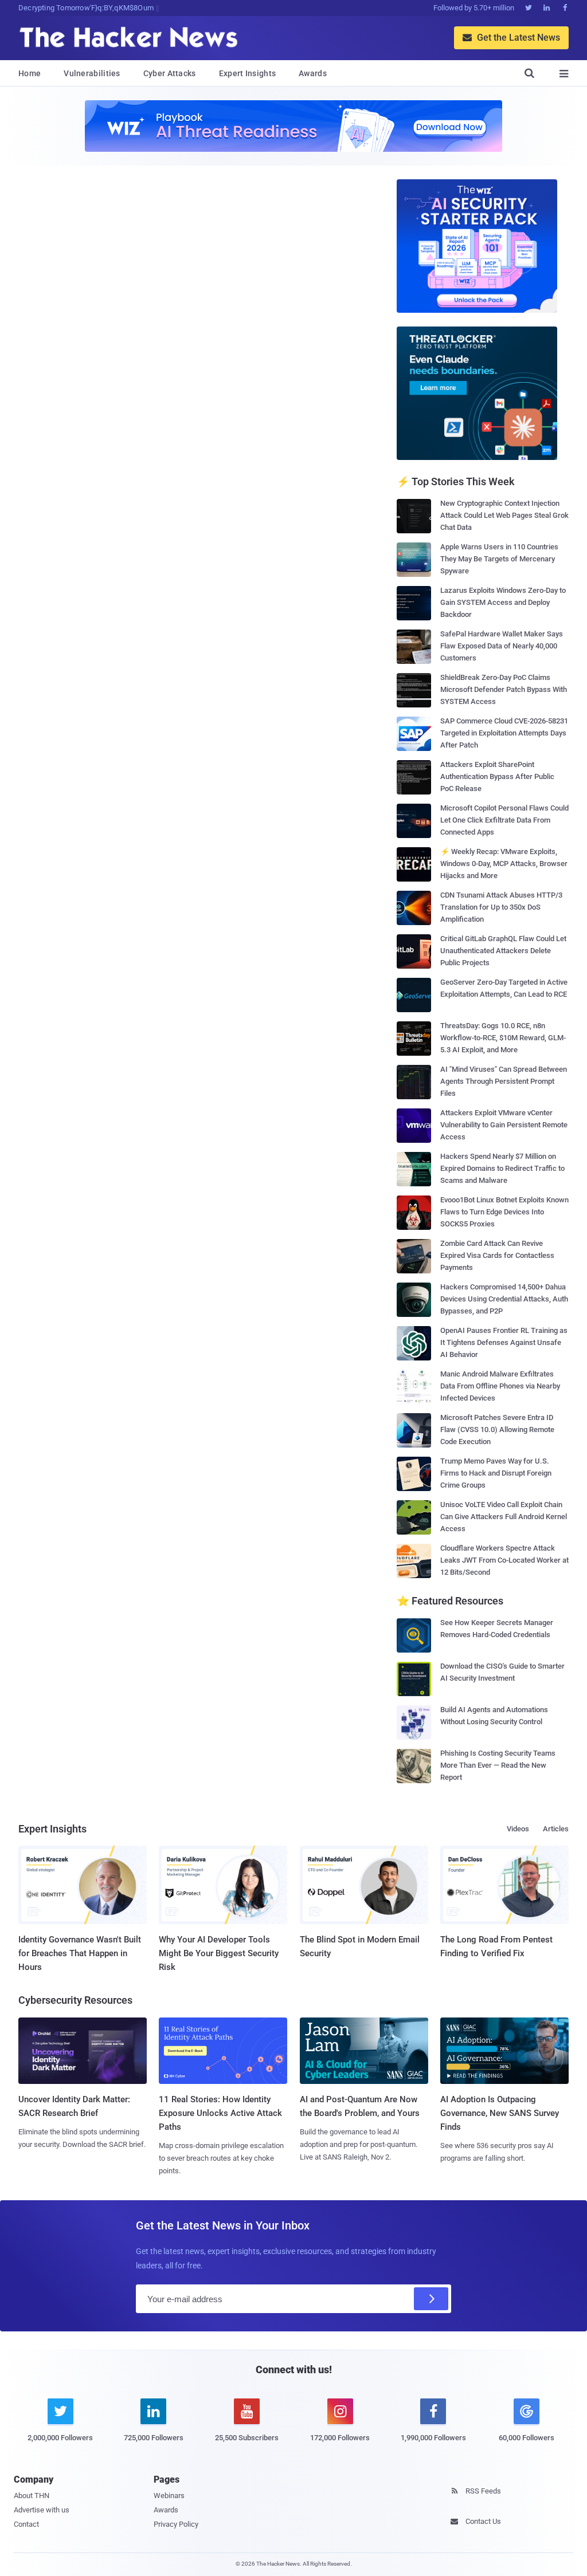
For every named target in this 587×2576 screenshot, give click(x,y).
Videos (518, 1829)
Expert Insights (248, 73)
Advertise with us (42, 2510)
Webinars (169, 2496)
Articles (556, 1829)
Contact (26, 2524)
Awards (313, 73)
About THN (32, 2496)
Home (30, 73)
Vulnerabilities (92, 73)
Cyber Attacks (170, 73)
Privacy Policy (176, 2524)
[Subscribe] (431, 2299)
